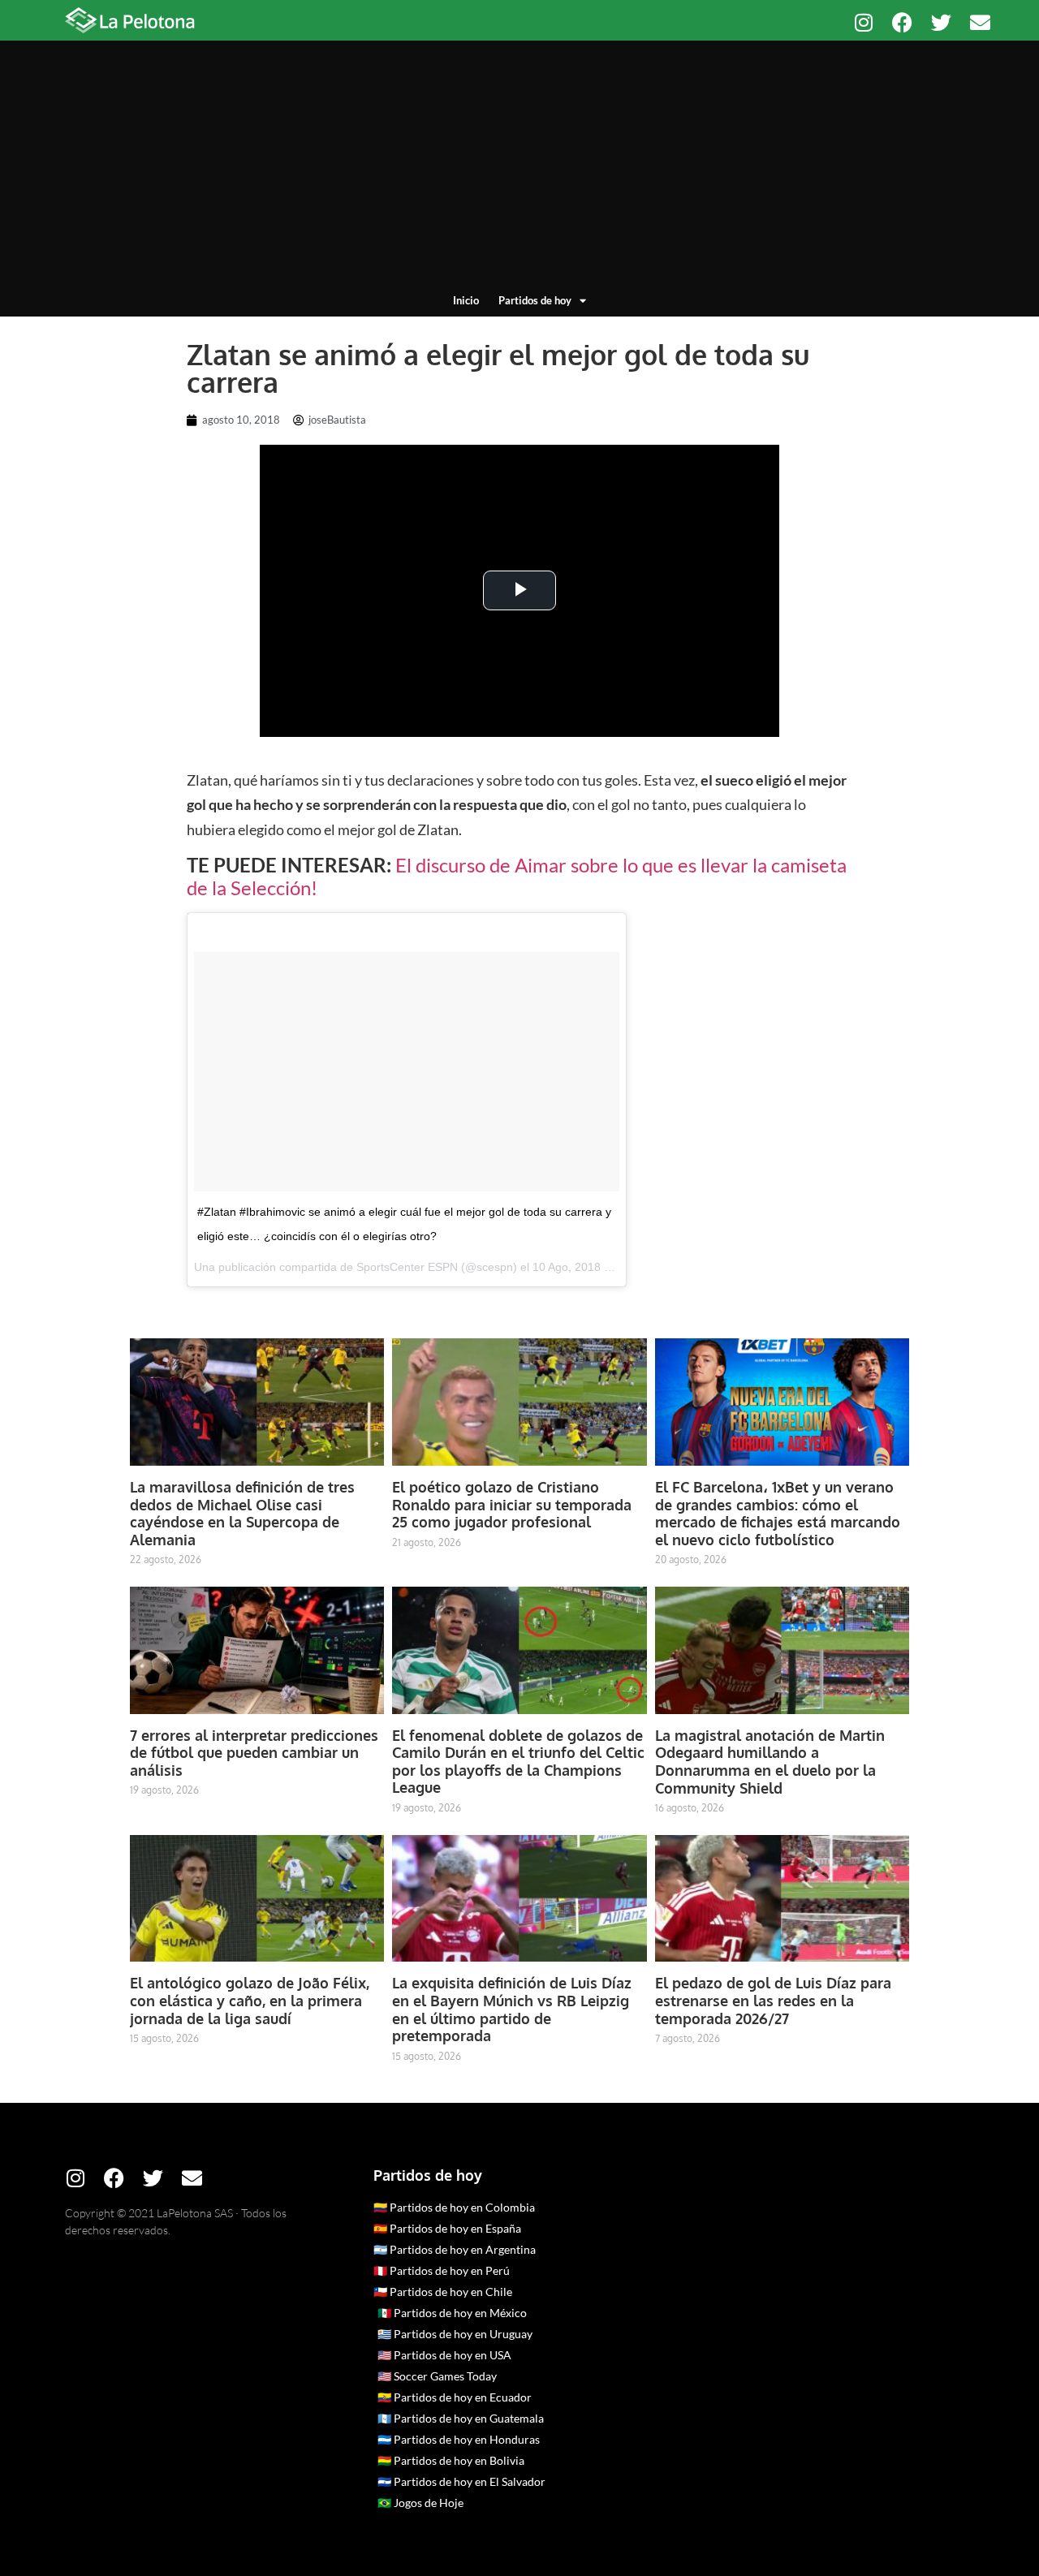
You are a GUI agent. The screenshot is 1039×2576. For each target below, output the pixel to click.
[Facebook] (902, 22)
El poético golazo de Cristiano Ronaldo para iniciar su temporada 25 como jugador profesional (512, 1504)
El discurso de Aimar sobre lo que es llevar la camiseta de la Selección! (517, 877)
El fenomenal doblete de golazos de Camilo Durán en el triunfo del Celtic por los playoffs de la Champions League (518, 1762)
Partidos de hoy (535, 300)
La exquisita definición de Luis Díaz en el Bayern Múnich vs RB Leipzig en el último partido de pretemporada (512, 2009)
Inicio (466, 300)
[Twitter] (941, 22)
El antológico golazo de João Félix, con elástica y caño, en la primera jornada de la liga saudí (250, 2000)
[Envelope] (980, 22)
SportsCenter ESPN (407, 1267)
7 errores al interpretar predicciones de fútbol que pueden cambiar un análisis (254, 1753)
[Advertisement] (519, 170)
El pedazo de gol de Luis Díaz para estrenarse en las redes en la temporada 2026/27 (773, 2000)
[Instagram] (863, 22)
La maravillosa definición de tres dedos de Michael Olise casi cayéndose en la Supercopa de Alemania (242, 1513)
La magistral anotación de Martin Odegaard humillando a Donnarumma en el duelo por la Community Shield (770, 1762)
